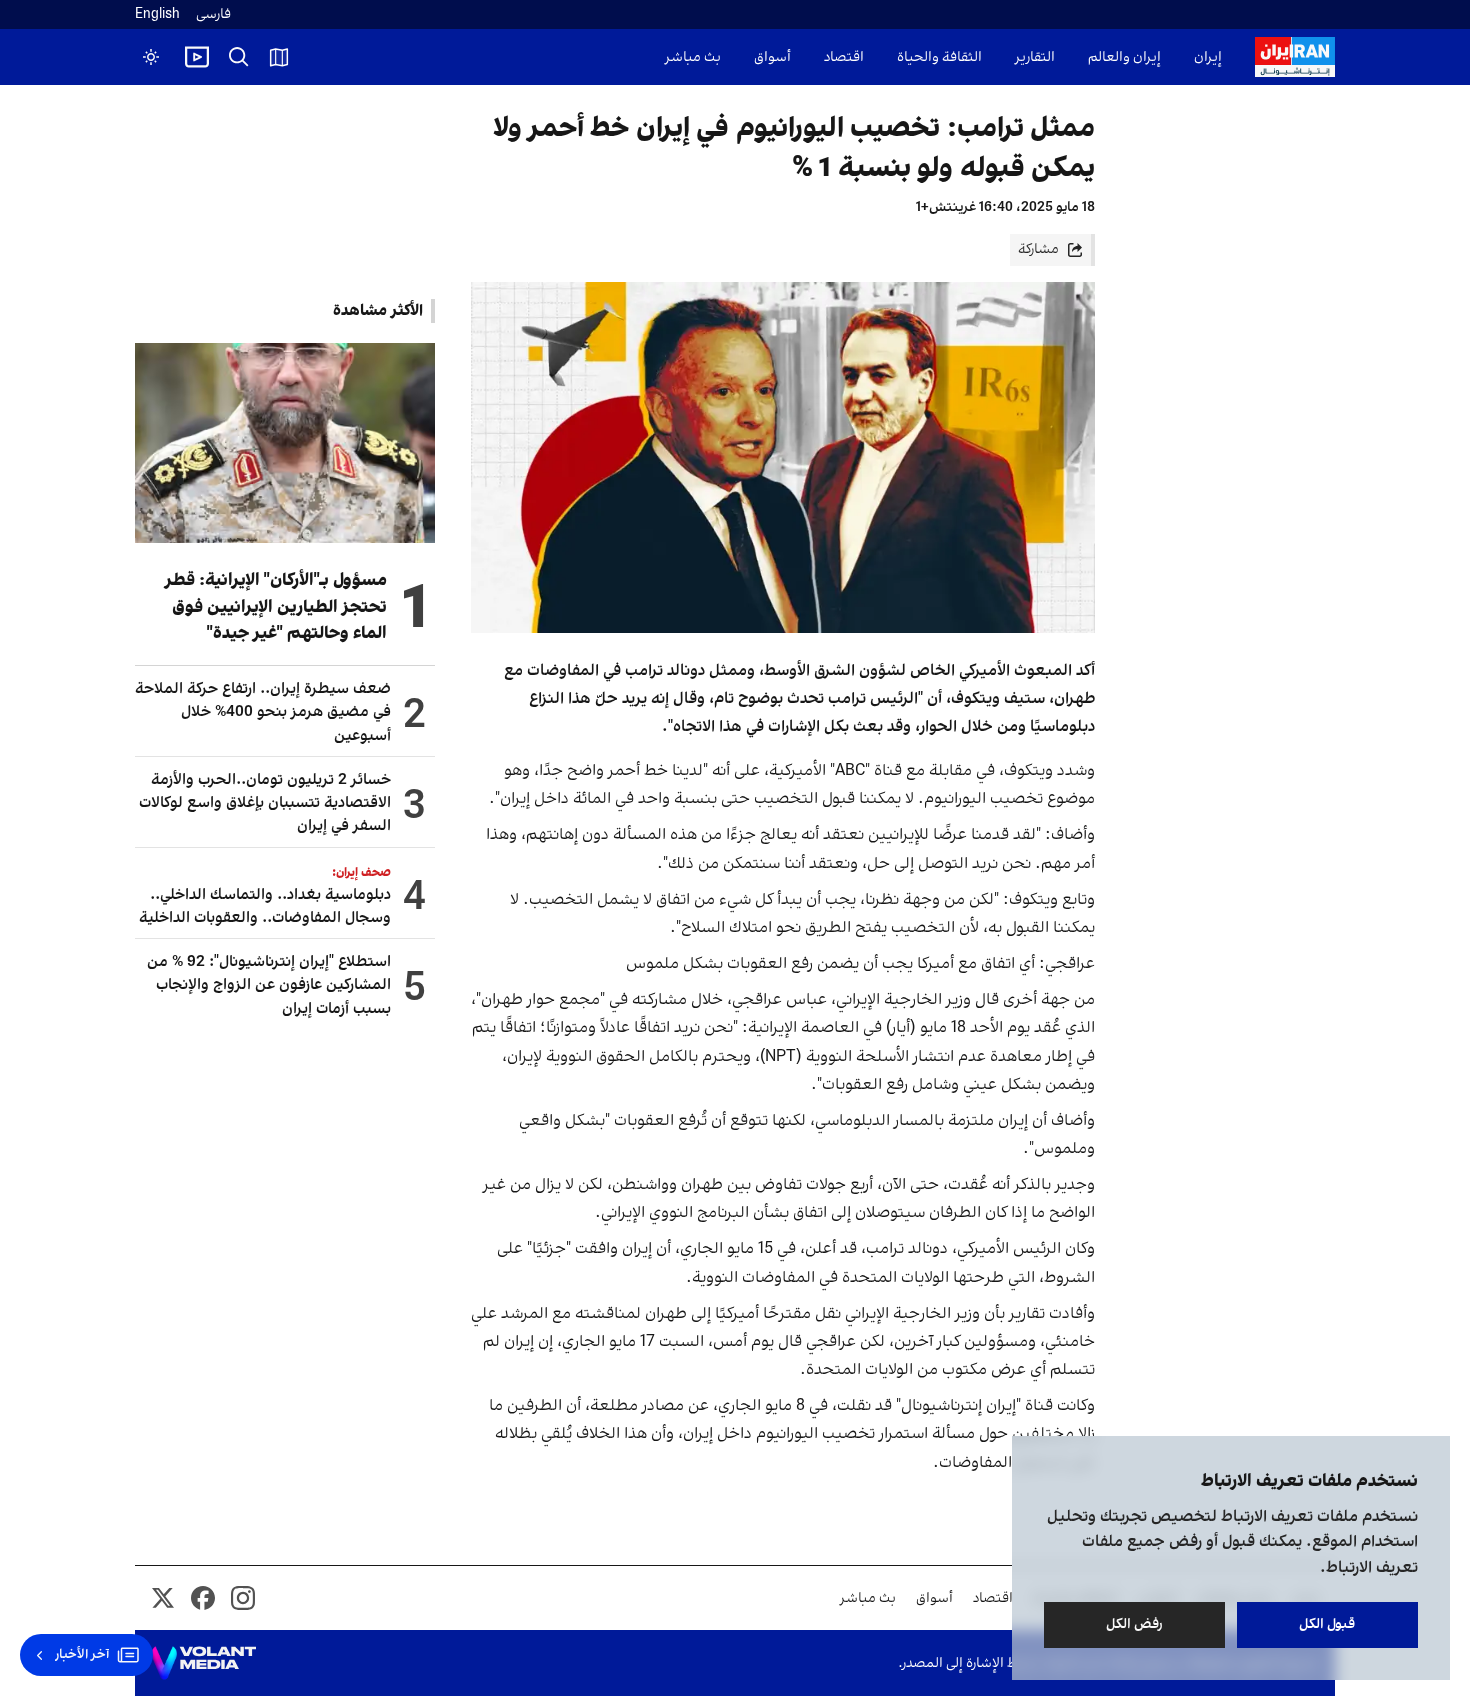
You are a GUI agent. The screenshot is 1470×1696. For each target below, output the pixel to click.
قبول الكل (1328, 1624)
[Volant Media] (203, 1663)
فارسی (213, 14)
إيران (1208, 57)
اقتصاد (844, 57)
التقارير (1035, 57)
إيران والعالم (1124, 57)
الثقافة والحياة (939, 57)
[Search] (239, 57)
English (157, 14)
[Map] (279, 57)
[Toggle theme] (151, 57)
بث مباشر (693, 57)
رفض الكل (1134, 1624)
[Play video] (197, 57)
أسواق (772, 57)
